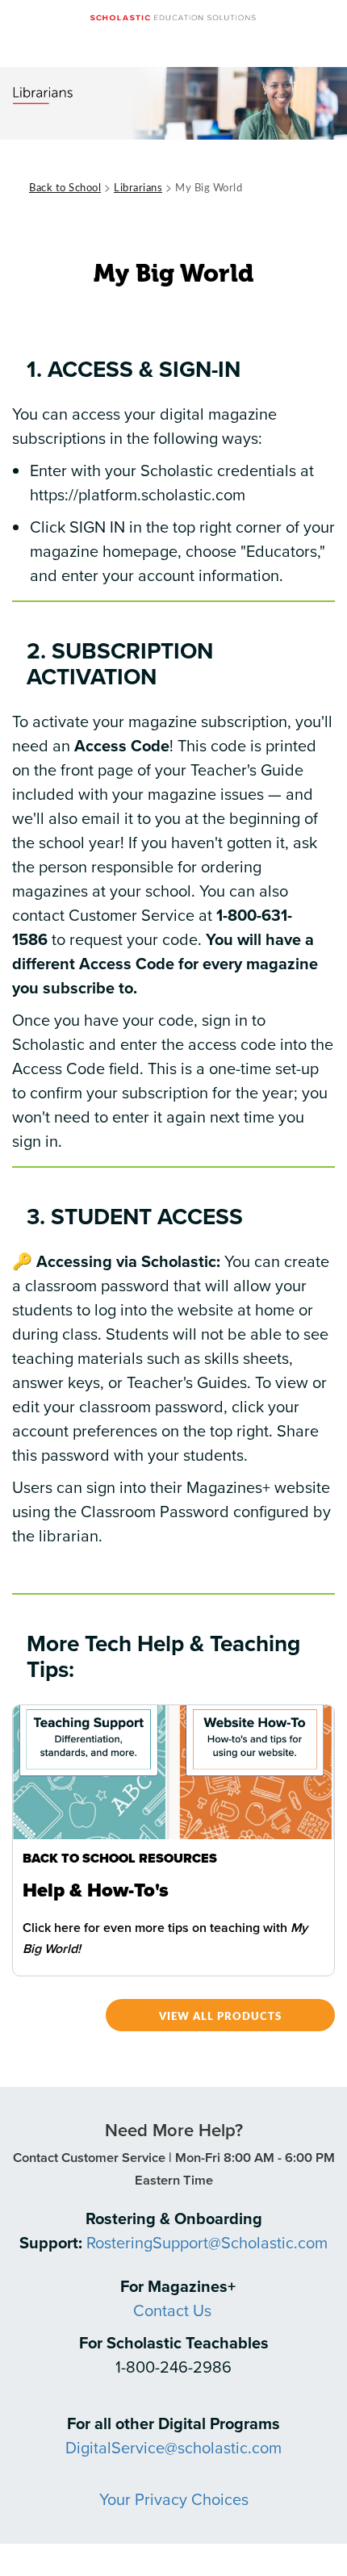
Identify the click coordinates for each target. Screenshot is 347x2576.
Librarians (138, 187)
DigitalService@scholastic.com (173, 2447)
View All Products (220, 2016)
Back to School (65, 187)
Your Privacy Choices (174, 2499)
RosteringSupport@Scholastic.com (207, 2242)
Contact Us (172, 2310)
